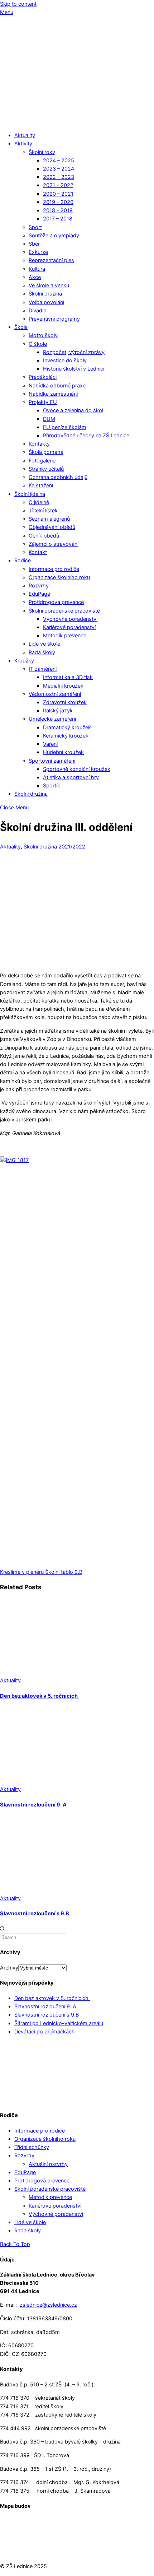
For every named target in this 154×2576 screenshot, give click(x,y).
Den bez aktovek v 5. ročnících (39, 1696)
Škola (21, 327)
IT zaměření (43, 669)
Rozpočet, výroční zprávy (74, 352)
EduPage (39, 594)
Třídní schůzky (32, 2147)
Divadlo (38, 311)
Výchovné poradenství (70, 619)
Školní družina (45, 294)
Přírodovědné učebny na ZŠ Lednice (86, 436)
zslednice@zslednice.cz (48, 2305)
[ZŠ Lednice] (77, 122)
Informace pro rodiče (54, 569)
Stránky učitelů (46, 469)
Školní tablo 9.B (63, 1572)
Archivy (9, 1968)
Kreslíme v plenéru (22, 1572)
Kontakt (38, 552)
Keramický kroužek (66, 736)
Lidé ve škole (44, 644)
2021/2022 (72, 847)
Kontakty (39, 444)
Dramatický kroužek (67, 727)
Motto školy (43, 335)
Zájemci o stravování (54, 544)
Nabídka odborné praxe (57, 386)
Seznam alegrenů (49, 519)
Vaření (50, 744)
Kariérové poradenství (69, 627)
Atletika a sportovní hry (71, 777)
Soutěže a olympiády (54, 236)
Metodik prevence (65, 636)
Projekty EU (43, 402)
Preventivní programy (54, 319)
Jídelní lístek (43, 511)
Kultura (37, 269)
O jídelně (39, 502)
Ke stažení (41, 485)
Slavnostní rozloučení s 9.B (35, 1914)
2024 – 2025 (59, 161)
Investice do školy (65, 361)
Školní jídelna (30, 494)
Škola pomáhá (46, 452)
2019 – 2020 (58, 202)
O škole (38, 344)
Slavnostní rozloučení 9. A (33, 1805)
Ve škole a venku (49, 285)
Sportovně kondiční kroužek (77, 769)
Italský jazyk (58, 711)
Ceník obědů (44, 536)
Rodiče (23, 561)
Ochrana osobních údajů (58, 477)
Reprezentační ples (51, 260)
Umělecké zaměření (52, 719)
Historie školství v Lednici (74, 369)
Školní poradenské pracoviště (64, 611)
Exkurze (38, 252)
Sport (35, 227)
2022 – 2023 (59, 177)
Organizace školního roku (59, 577)
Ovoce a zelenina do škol (73, 410)
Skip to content (18, 4)
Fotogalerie (42, 461)
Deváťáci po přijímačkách (45, 2032)
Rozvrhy (39, 586)
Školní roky (42, 152)
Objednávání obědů (52, 527)
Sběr (34, 244)
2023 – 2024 (59, 169)
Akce (35, 277)
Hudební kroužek (63, 752)
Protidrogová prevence (56, 602)
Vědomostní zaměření (55, 694)
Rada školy (42, 652)
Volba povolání (46, 302)
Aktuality (25, 135)
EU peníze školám (65, 427)
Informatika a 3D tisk (68, 677)
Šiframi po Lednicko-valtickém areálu (59, 2023)
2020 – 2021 (58, 194)
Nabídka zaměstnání (53, 394)
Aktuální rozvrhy (48, 2164)
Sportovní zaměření (52, 761)
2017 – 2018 (58, 219)
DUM (49, 419)
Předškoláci (43, 377)
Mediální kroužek (63, 686)
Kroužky (24, 661)
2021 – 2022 (58, 185)
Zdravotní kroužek (65, 702)
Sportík (52, 786)
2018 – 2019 (58, 210)
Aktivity (23, 144)
